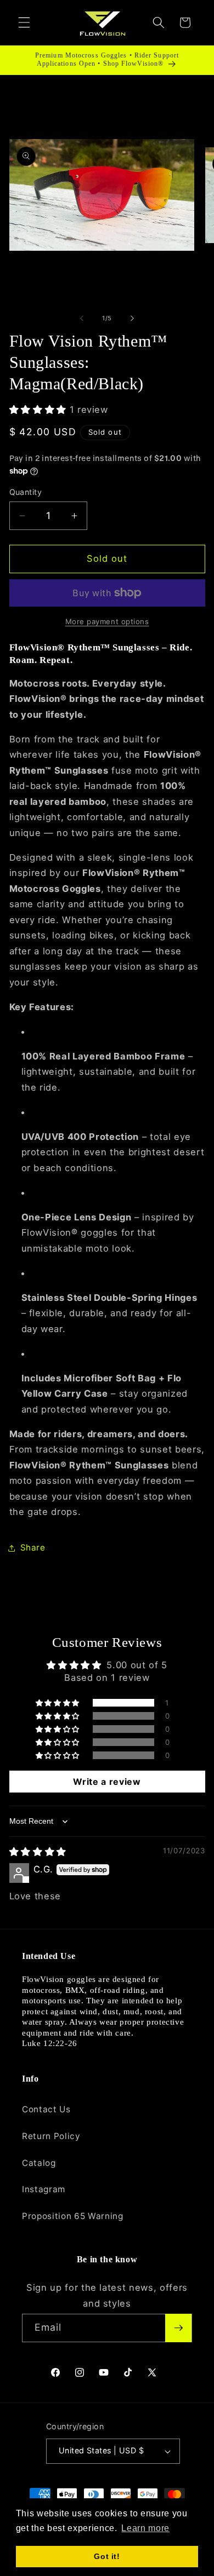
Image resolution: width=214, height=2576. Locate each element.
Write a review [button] (107, 1782)
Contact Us (46, 2109)
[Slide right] (132, 318)
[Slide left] (82, 318)
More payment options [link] (107, 621)
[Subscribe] (178, 2328)
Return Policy (51, 2136)
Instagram (44, 2189)
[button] (24, 22)
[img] (38, 1852)
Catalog (39, 2163)
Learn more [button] (145, 2528)
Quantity (26, 492)
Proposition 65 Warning (73, 2216)
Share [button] (33, 1548)
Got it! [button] (107, 2556)
